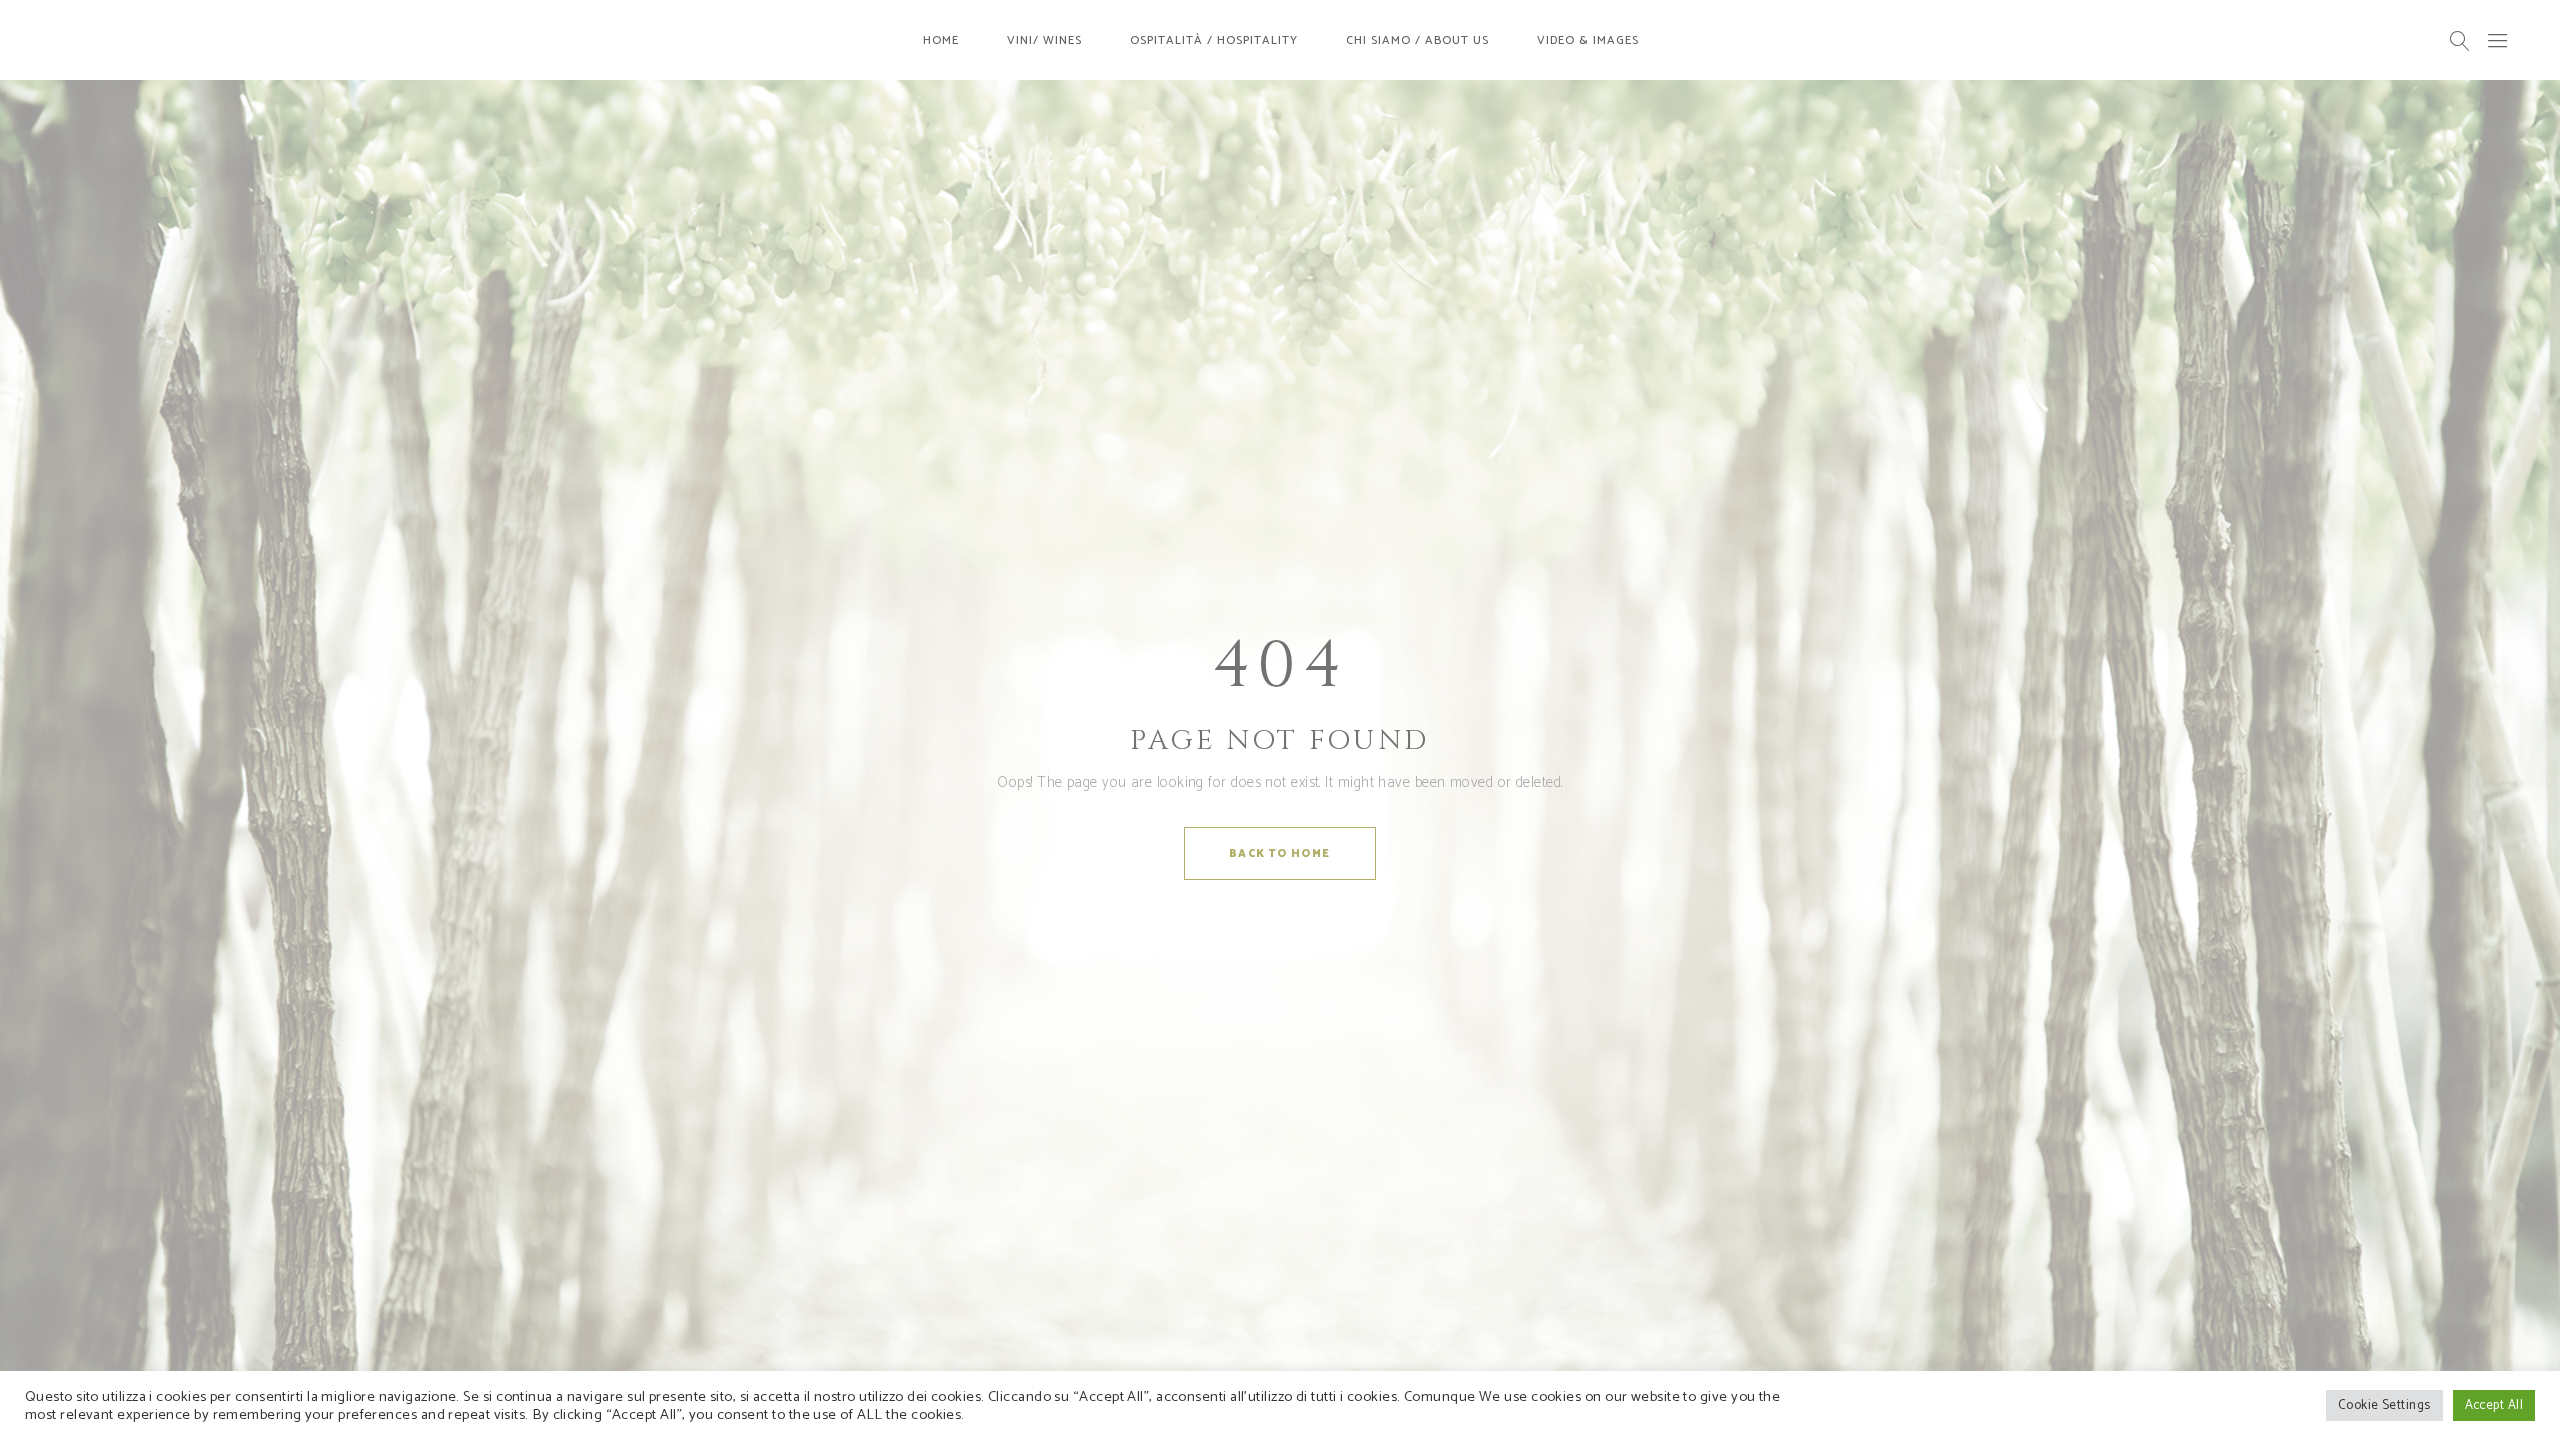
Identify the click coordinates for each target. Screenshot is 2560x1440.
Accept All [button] (2494, 1405)
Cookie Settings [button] (2384, 1405)
